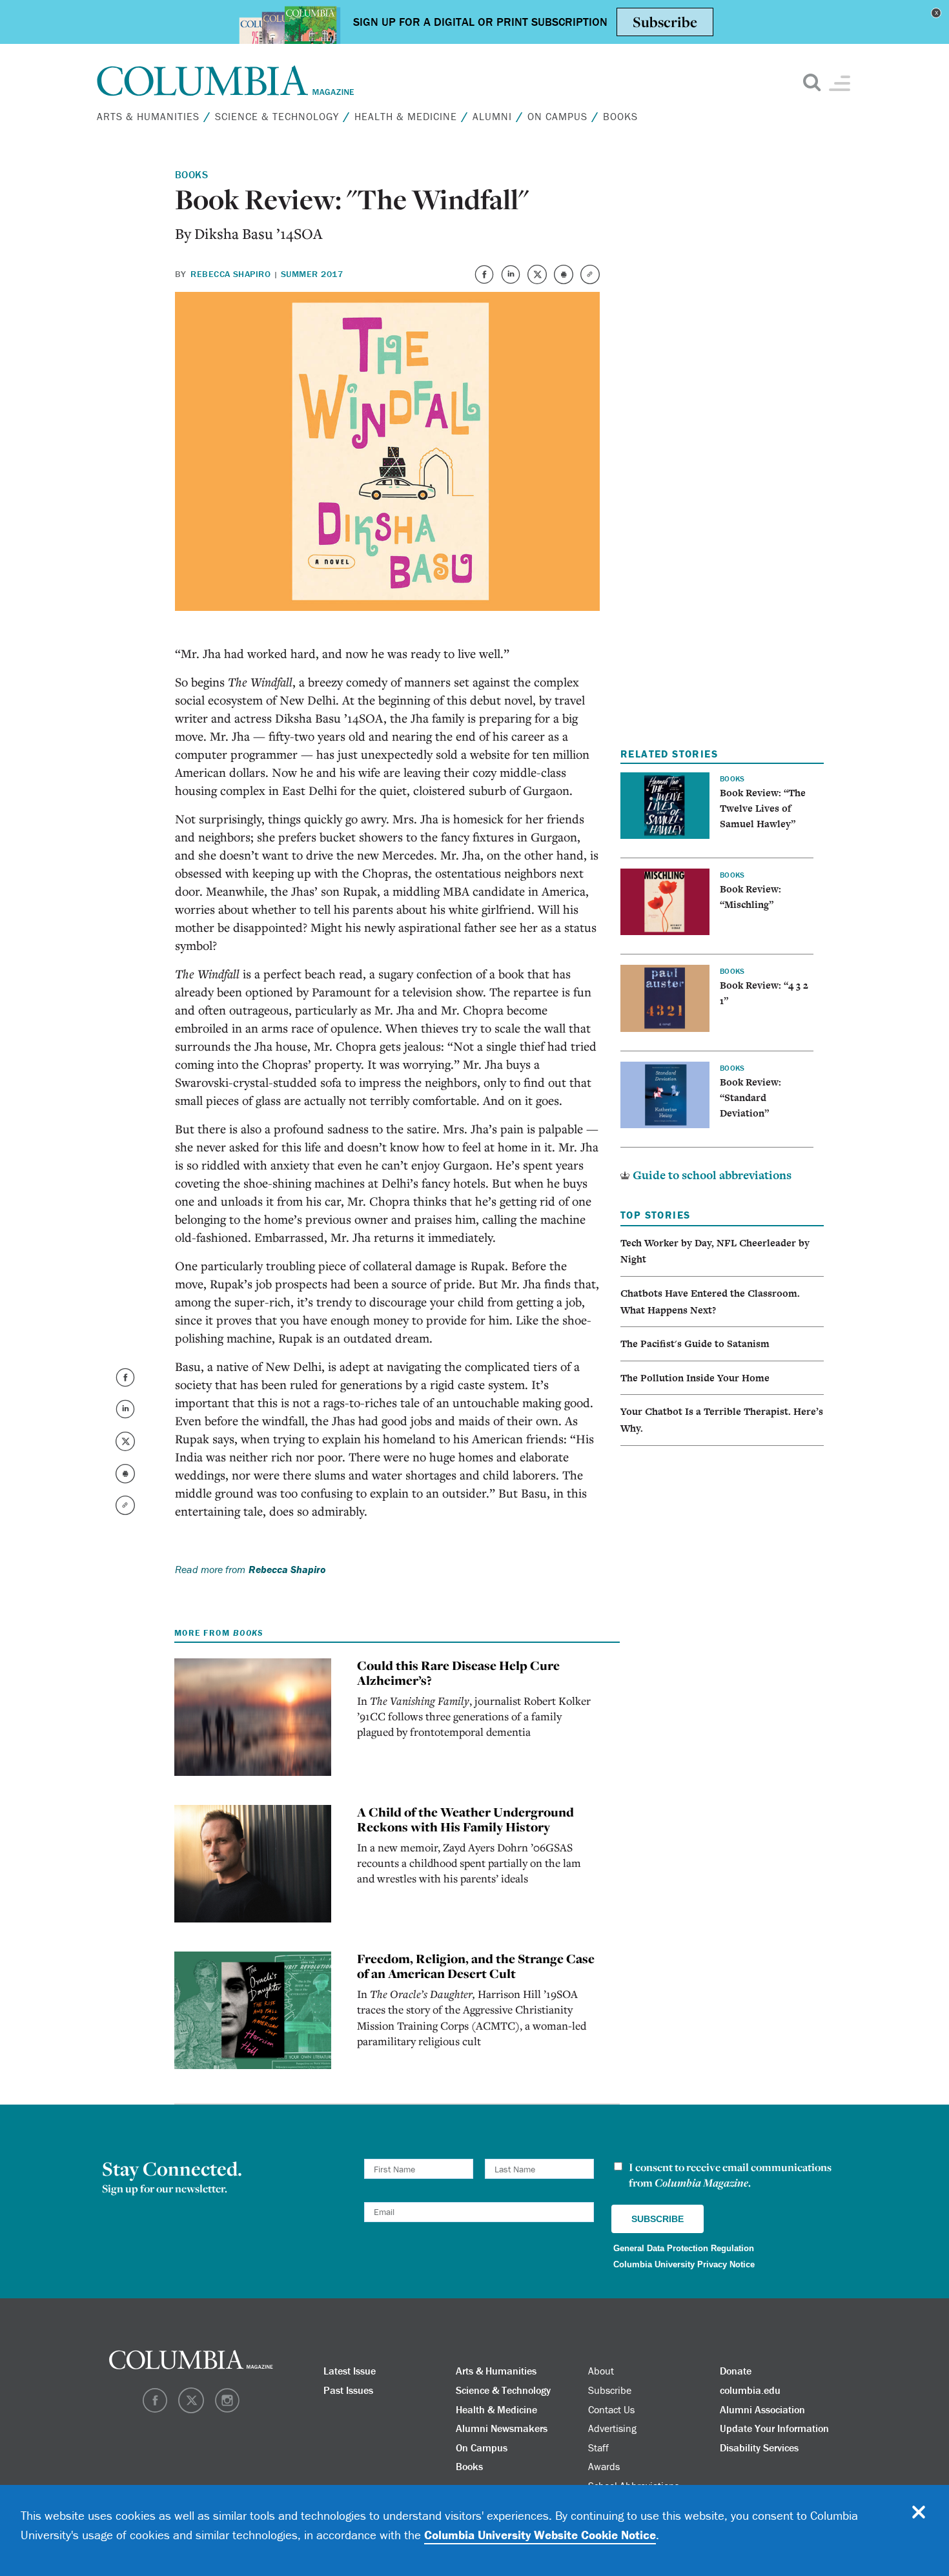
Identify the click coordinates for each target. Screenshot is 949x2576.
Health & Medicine (406, 116)
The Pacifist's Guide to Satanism (695, 1344)
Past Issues (348, 2390)
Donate (736, 2371)
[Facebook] (485, 281)
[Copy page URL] (590, 281)
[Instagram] (227, 2409)
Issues (923, 356)
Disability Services (759, 2447)
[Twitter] (538, 281)
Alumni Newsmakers (502, 2428)
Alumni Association (762, 2409)
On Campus (557, 116)
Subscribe (610, 2390)
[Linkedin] (512, 281)
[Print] (565, 281)
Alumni (492, 116)
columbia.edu (750, 2390)
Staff (598, 2447)
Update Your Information (774, 2428)
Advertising (612, 2428)
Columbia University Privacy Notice (684, 2264)
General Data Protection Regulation (684, 2248)
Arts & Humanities (148, 116)
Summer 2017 (312, 274)
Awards (604, 2466)
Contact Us (611, 2409)
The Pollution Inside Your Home (695, 1378)
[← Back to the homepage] (226, 81)
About (913, 391)
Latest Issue (350, 2371)
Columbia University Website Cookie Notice (540, 2535)
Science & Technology (277, 116)
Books (620, 116)
